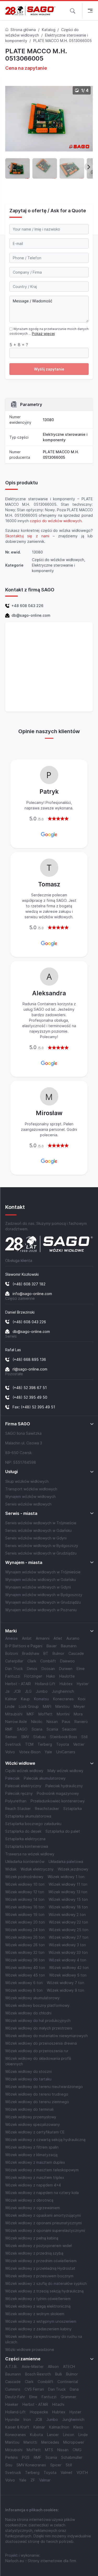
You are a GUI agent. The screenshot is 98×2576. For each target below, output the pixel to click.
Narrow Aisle (16, 1722)
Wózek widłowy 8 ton (24, 1990)
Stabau (39, 1737)
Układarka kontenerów (25, 1862)
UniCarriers (66, 1752)
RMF (9, 1729)
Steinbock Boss (64, 1737)
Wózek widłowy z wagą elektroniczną (38, 2306)
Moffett (45, 1714)
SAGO (22, 1729)
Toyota (63, 1744)
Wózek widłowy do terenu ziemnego (37, 2102)
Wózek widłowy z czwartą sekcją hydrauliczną (45, 2140)
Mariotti (30, 2442)
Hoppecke (39, 2412)
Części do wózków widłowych (58, 560)
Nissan (52, 1722)
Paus (66, 1722)
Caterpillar (14, 1661)
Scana (37, 1729)
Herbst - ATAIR (18, 1684)
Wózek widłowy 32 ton (25, 1952)
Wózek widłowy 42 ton (69, 1968)
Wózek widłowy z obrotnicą (29, 2200)
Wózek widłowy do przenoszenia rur (37, 2051)
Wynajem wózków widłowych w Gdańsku (41, 1580)
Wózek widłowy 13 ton (68, 1892)
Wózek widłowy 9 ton (65, 1990)
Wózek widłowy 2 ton (67, 1915)
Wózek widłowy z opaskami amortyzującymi (43, 2215)
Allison (53, 2366)
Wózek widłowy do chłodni (28, 2013)
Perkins (11, 2457)
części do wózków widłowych (56, 521)
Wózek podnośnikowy (24, 1877)
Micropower (74, 2442)
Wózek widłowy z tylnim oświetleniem (38, 2299)
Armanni (43, 1638)
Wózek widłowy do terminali (29, 2109)
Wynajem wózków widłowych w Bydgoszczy (44, 1595)
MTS (49, 2450)
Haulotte (67, 1676)
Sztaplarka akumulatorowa (28, 1816)
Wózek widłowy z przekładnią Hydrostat (40, 2268)
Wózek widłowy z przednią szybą (34, 2253)
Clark (32, 1661)
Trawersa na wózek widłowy (30, 1854)
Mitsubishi (14, 1714)
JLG (28, 1691)
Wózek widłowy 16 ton (25, 1907)
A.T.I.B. (11, 2366)
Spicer (56, 2465)
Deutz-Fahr (15, 2397)
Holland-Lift (45, 1684)
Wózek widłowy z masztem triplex (35, 2177)
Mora (78, 1714)
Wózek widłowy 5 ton (68, 1975)
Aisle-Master (33, 2366)
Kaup (25, 1699)
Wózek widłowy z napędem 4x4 (33, 2185)
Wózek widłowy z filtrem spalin (32, 2147)
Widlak (11, 1869)
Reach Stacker (18, 1809)
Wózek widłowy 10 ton (25, 1884)
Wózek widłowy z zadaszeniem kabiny (38, 2329)
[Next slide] (89, 167)
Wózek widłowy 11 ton (68, 1884)
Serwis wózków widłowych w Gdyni (36, 1538)
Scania (52, 1729)
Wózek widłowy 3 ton (67, 1945)
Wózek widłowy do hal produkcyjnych (38, 2021)
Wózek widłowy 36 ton (25, 1960)
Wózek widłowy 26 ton (25, 1937)
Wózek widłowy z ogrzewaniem (33, 2208)
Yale (48, 1752)
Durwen (66, 1669)
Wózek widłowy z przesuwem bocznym (39, 2276)
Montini (63, 1714)
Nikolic (37, 1722)
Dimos (32, 1669)
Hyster (83, 1684)
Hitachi (58, 2404)
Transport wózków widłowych (31, 1489)
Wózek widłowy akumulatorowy (32, 1998)
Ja (7, 1691)
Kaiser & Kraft (17, 2427)
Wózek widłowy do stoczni (28, 2071)
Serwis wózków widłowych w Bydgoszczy (42, 1546)
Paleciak (12, 1778)
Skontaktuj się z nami (27, 536)
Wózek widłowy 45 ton (25, 1975)
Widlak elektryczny (37, 1869)
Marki (11, 1631)
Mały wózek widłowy (65, 1771)
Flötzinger (33, 1676)
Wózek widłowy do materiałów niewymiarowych (47, 2036)
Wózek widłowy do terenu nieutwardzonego (44, 2087)
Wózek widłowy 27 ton (69, 1937)
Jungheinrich (63, 1691)
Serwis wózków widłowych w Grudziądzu (41, 1553)
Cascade (76, 1653)
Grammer (68, 2397)
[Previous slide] (9, 167)
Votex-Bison (30, 1752)
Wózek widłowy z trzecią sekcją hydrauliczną (44, 2291)
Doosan (48, 1669)
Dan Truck (14, 1669)
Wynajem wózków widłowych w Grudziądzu (43, 1602)
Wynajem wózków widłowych (30, 1496)
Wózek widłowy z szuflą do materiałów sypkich (46, 2283)
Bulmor (58, 1653)
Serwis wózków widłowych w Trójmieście (41, 1523)
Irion (27, 2419)
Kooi (82, 1699)
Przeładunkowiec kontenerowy (58, 1801)
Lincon (69, 2435)
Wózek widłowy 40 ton (25, 1968)
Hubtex (66, 1684)
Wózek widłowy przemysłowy (31, 2117)
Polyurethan (16, 1801)
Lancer (53, 2435)
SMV (25, 1737)
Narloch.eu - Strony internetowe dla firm (41, 2561)
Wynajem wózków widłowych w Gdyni (38, 1587)
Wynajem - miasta (24, 1563)
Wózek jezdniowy (73, 1869)
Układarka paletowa (66, 1862)
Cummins (13, 2389)
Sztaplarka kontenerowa (27, 1846)
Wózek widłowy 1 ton (66, 1877)
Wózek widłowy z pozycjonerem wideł (38, 2246)
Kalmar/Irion (59, 2427)
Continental (68, 2382)
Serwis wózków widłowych (28, 1504)
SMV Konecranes (31, 2465)
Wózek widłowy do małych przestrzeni (39, 2028)
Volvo (10, 1752)
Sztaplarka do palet (63, 1831)
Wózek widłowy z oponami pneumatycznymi (44, 2223)
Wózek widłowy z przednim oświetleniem (41, 2261)
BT (46, 1653)
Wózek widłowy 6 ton (24, 1983)
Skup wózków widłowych (27, 1481)
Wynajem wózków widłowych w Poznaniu (41, 1610)
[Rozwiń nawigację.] (90, 11)
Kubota (36, 2435)
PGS (26, 2457)
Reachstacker (47, 1809)
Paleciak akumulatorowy (45, 1778)
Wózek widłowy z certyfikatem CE (35, 2132)
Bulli (59, 2374)
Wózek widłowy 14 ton (25, 1899)
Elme (81, 1669)
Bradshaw (31, 1653)
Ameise (11, 1638)
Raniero (81, 1722)
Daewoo (67, 1661)
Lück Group (29, 1706)
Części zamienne (23, 2359)
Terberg (45, 1744)
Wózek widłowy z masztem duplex (35, 2162)
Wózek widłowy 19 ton (25, 1915)
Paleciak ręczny (19, 1793)
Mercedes (50, 2442)
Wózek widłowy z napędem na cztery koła (42, 2193)
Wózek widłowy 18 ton (68, 1907)
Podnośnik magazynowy (58, 1793)
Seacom (69, 1729)
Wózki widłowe (20, 1763)
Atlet (58, 1638)
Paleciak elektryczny (23, 1786)
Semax (11, 1737)
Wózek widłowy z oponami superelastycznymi (45, 2230)
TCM (29, 1744)
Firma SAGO (18, 1424)
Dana (74, 2389)
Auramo (73, 1638)
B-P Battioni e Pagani (24, 1646)
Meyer (79, 1706)
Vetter (79, 1744)
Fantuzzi (13, 1676)
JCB (17, 1691)
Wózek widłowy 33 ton (68, 1952)
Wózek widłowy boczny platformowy (37, 2005)
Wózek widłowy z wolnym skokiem (35, 2314)
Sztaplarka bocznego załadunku (33, 1824)
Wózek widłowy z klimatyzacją (31, 2155)
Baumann (69, 1646)
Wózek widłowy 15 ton (68, 1899)
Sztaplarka (73, 1809)
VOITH (82, 2472)
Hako (51, 1676)
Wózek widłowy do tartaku (28, 2079)
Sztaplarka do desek (23, 1831)
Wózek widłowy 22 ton (68, 1922)
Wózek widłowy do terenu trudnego (37, 2094)
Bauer (52, 1646)
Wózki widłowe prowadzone (30, 2349)
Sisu (9, 2465)
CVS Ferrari (34, 2389)
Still (84, 1737)
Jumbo (42, 1691)
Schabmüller (72, 2457)
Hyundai (12, 2419)
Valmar (45, 2480)
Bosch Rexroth (38, 2374)
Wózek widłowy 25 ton (69, 1930)
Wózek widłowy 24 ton (25, 1930)
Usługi (11, 1472)
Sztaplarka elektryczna (25, 1839)
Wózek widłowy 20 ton (25, 1922)
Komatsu (41, 1699)
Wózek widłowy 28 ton (25, 1945)
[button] (73, 10)
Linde (10, 1706)
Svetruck (13, 1744)
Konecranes (63, 1699)
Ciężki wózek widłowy (24, 1771)
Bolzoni (12, 1653)
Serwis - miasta (21, 1513)
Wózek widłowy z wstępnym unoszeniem (41, 2321)
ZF (33, 2480)
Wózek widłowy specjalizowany (33, 2124)
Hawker (12, 2404)
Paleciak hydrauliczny (64, 1786)
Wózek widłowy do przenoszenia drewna (41, 2043)
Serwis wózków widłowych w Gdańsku (38, 1530)
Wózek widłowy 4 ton (68, 1960)
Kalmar (11, 1699)
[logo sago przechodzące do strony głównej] (30, 11)
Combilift (48, 1661)
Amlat (27, 1638)
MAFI (47, 1706)
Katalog (49, 30)
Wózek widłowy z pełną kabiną (32, 2238)
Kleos (78, 2427)
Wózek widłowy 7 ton (65, 1983)
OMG (77, 2450)
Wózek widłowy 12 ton (25, 1892)
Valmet (67, 2472)
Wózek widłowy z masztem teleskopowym (42, 2170)
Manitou (62, 1706)
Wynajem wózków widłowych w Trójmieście (43, 1572)
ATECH (69, 2366)
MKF (30, 1714)
